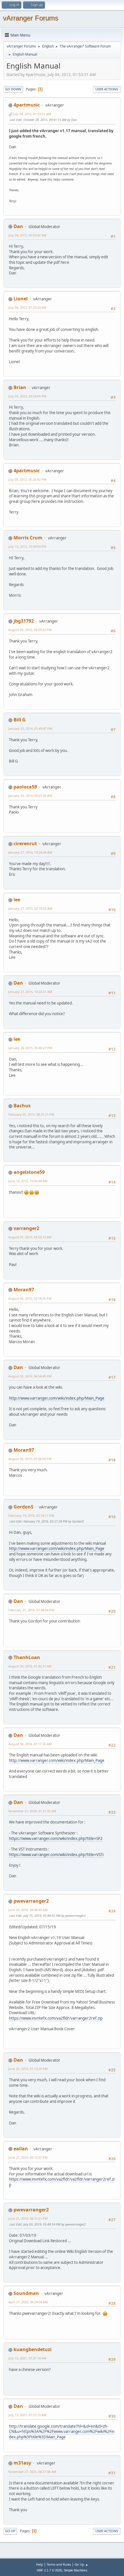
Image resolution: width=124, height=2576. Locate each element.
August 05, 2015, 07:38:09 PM (30, 1459)
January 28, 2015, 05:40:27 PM (30, 1048)
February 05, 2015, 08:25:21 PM (31, 1114)
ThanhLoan (27, 1657)
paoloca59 (25, 787)
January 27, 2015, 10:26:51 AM (30, 992)
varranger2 (26, 1228)
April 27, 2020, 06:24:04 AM (28, 2302)
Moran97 (24, 1290)
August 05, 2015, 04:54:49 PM (30, 1376)
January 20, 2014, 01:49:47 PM (30, 728)
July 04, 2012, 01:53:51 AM (32, 114)
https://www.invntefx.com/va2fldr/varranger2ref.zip (56, 2018)
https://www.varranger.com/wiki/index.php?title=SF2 (56, 1838)
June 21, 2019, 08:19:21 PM (28, 2218)
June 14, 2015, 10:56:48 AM (28, 1181)
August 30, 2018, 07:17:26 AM (30, 1744)
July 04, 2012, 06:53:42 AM (27, 235)
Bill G (20, 720)
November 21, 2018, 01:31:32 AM (32, 1811)
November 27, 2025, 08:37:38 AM (32, 2472)
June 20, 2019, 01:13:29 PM (28, 2069)
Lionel (21, 299)
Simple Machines (76, 2570)
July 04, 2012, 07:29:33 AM (27, 307)
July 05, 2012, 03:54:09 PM (27, 396)
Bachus (22, 1106)
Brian (20, 387)
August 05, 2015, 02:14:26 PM (30, 1298)
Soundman (26, 2293)
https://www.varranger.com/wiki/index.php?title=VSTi (56, 1855)
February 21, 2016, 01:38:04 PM (31, 1610)
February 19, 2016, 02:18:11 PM (31, 1516)
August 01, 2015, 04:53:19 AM (30, 1237)
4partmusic (27, 105)
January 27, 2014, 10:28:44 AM (30, 852)
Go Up (10, 2531)
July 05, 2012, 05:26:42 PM (27, 479)
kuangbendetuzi (33, 2349)
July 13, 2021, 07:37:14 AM (27, 2358)
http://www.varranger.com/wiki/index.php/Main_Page (57, 1398)
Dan (18, 226)
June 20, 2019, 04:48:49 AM (28, 1910)
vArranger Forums (31, 18)
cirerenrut (25, 843)
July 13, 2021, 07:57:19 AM (27, 2415)
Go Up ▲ (81, 2564)
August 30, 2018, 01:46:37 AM (30, 1666)
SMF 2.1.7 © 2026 (49, 2570)
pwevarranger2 (31, 1901)
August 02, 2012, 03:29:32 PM (30, 630)
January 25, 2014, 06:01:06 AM (30, 796)
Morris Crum (28, 538)
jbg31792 (24, 621)
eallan (21, 2149)
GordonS (24, 1507)
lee (17, 900)
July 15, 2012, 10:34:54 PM (27, 546)
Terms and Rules (59, 2564)
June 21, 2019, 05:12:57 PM (28, 2157)
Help (40, 2564)
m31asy (22, 2463)
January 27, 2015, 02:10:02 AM (30, 908)
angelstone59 (29, 1172)
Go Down (13, 89)
